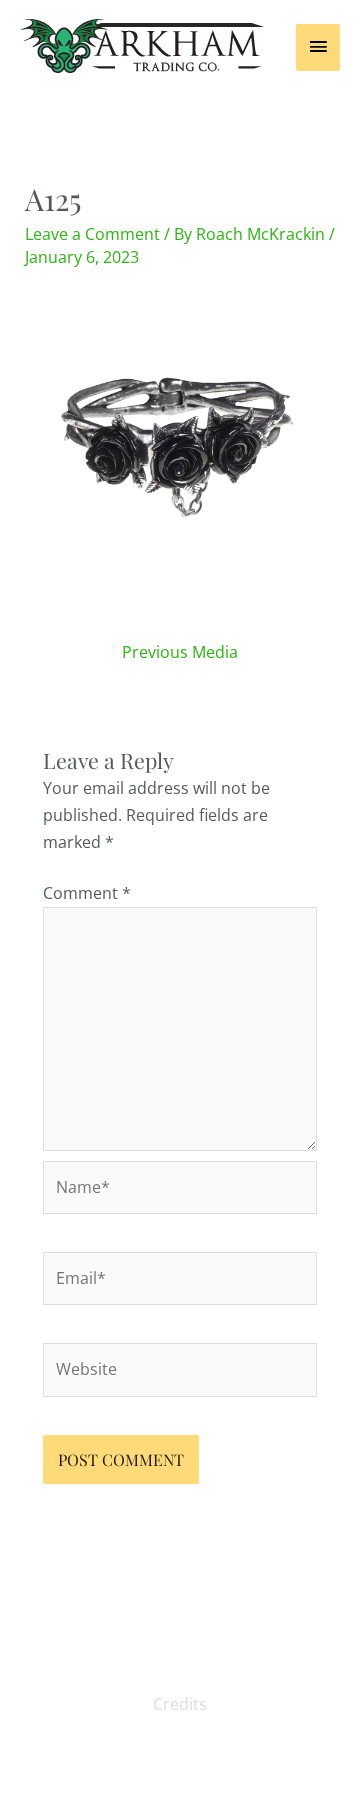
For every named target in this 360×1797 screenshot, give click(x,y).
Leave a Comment (92, 234)
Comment (87, 893)
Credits (180, 1704)
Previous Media (180, 652)
